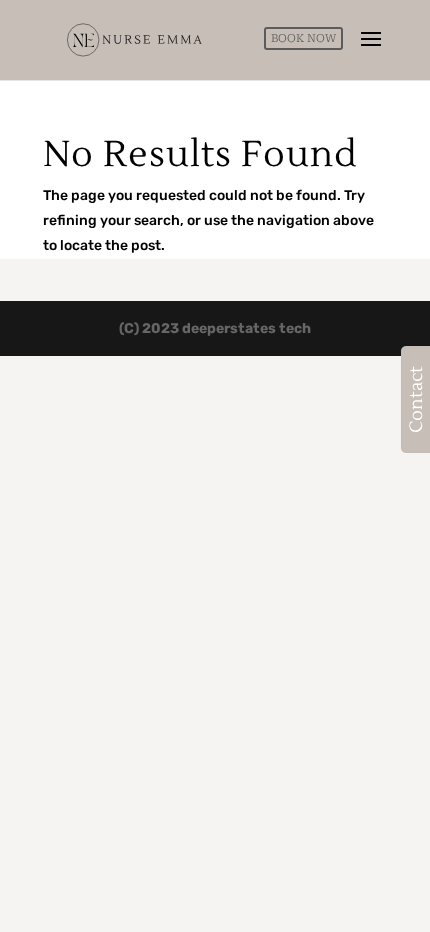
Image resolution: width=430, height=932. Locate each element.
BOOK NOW (303, 38)
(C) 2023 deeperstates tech (215, 328)
